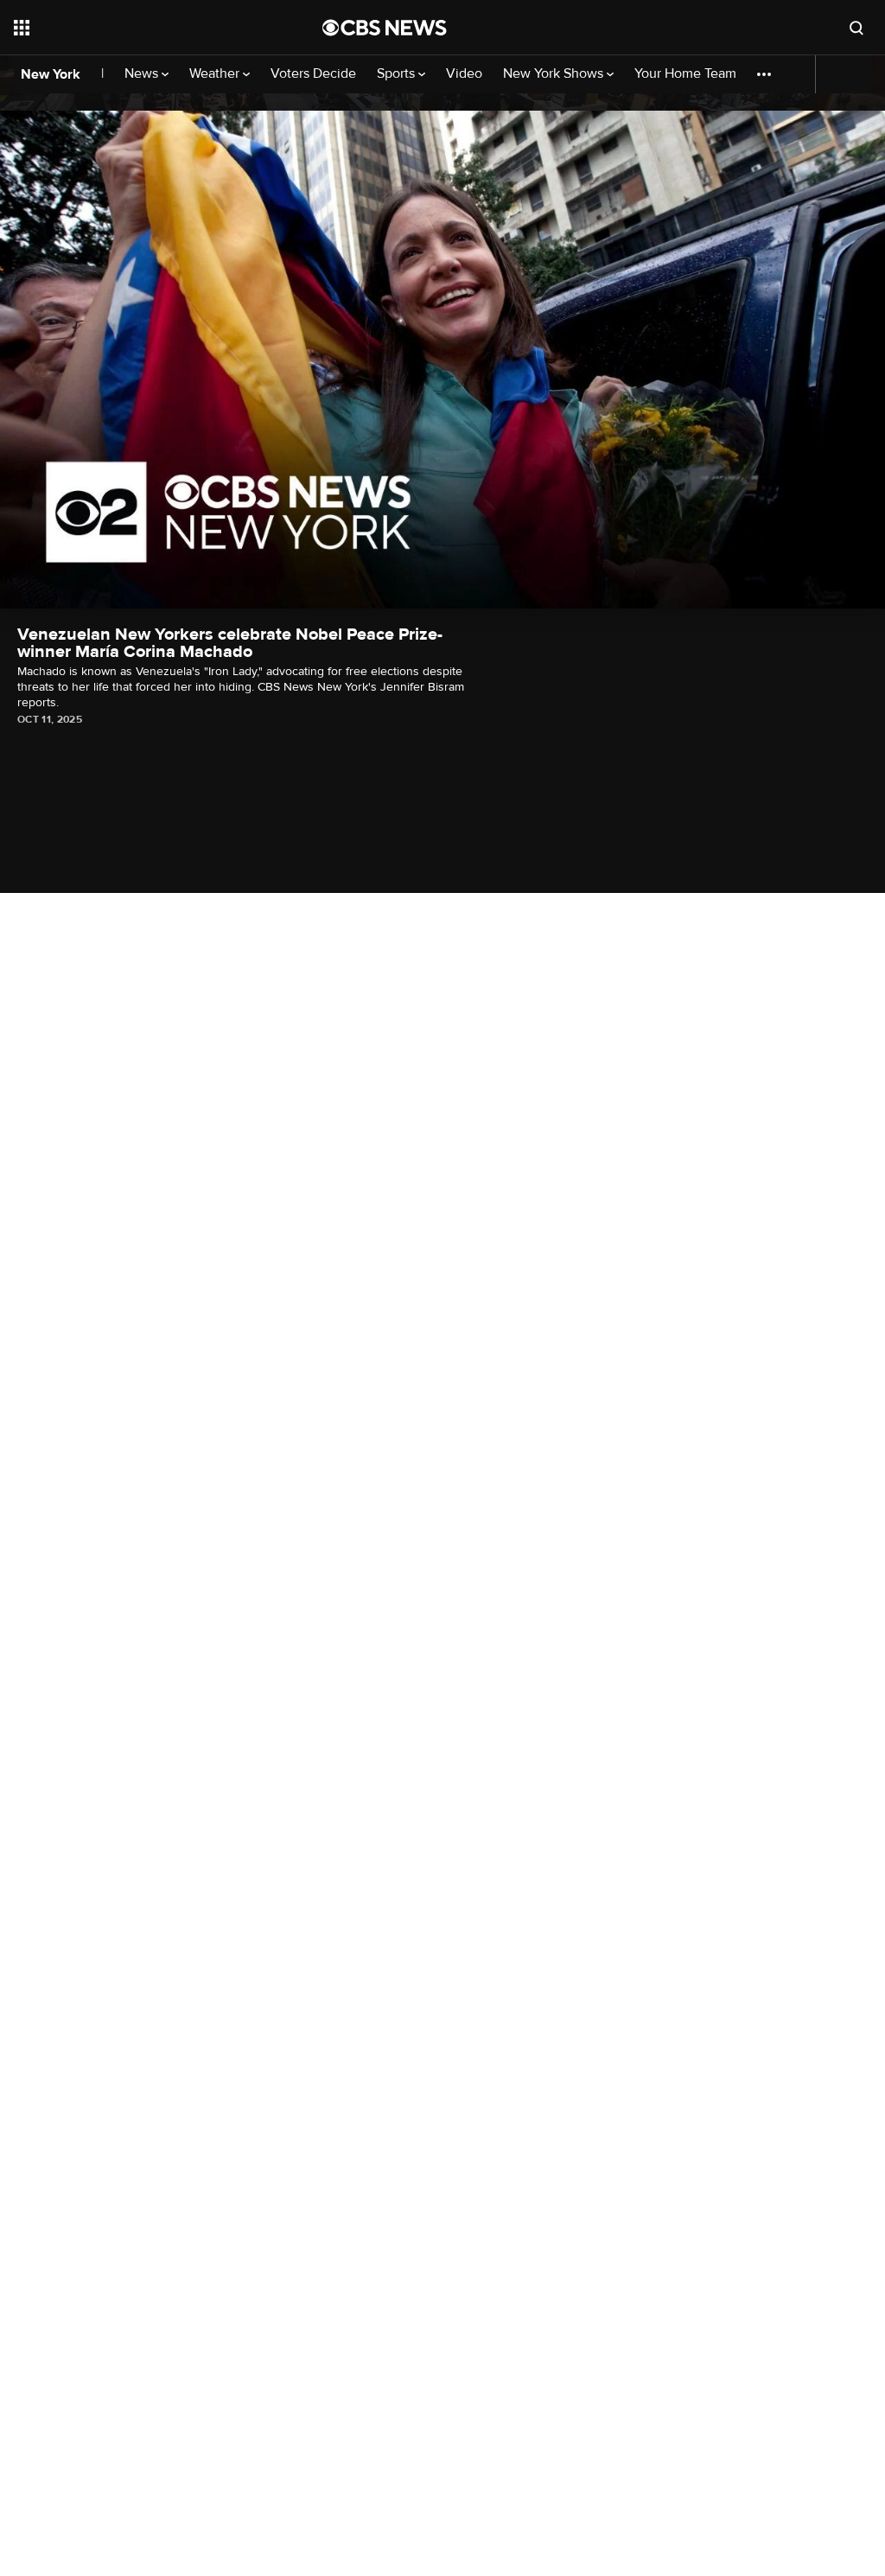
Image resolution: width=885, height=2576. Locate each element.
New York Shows (555, 74)
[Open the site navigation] (137, 28)
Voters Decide (313, 74)
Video (464, 74)
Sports (398, 74)
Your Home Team (685, 74)
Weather (216, 74)
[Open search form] (856, 28)
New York (51, 74)
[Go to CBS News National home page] (385, 28)
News (143, 74)
